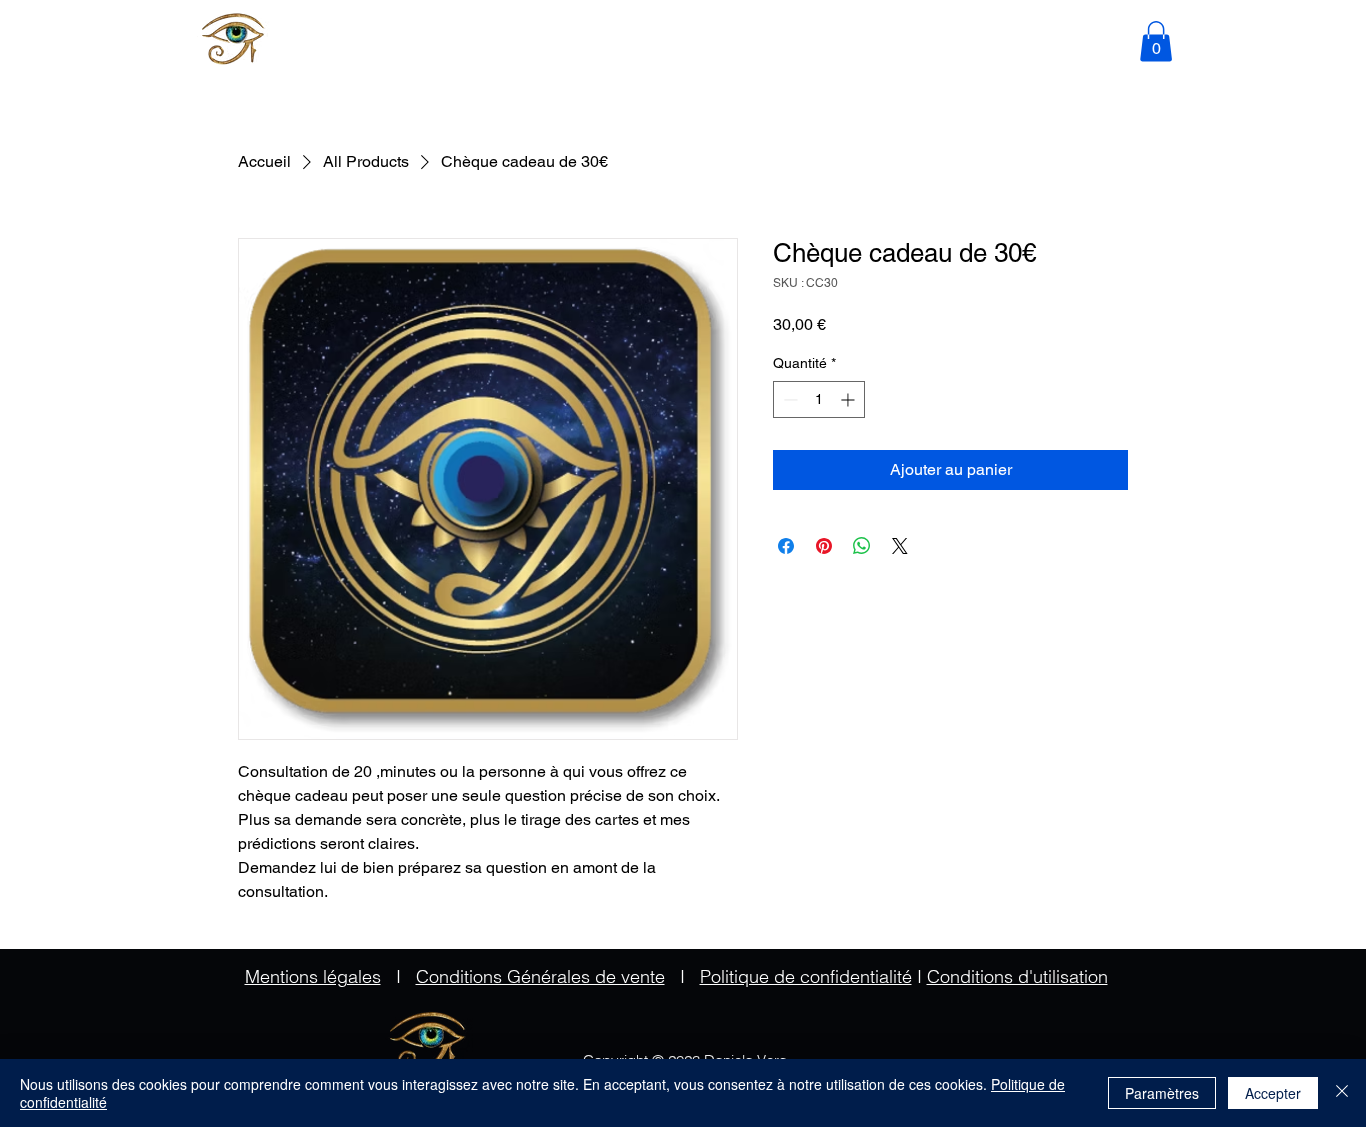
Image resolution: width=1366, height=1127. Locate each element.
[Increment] (849, 399)
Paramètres (1162, 1093)
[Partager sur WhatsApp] (862, 546)
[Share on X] (900, 546)
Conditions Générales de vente (540, 976)
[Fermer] (1342, 1093)
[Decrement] (788, 399)
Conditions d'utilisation (1017, 976)
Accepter (1273, 1093)
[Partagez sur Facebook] (786, 546)
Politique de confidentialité (806, 976)
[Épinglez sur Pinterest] (824, 546)
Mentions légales (313, 976)
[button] (1156, 41)
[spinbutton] (819, 399)
